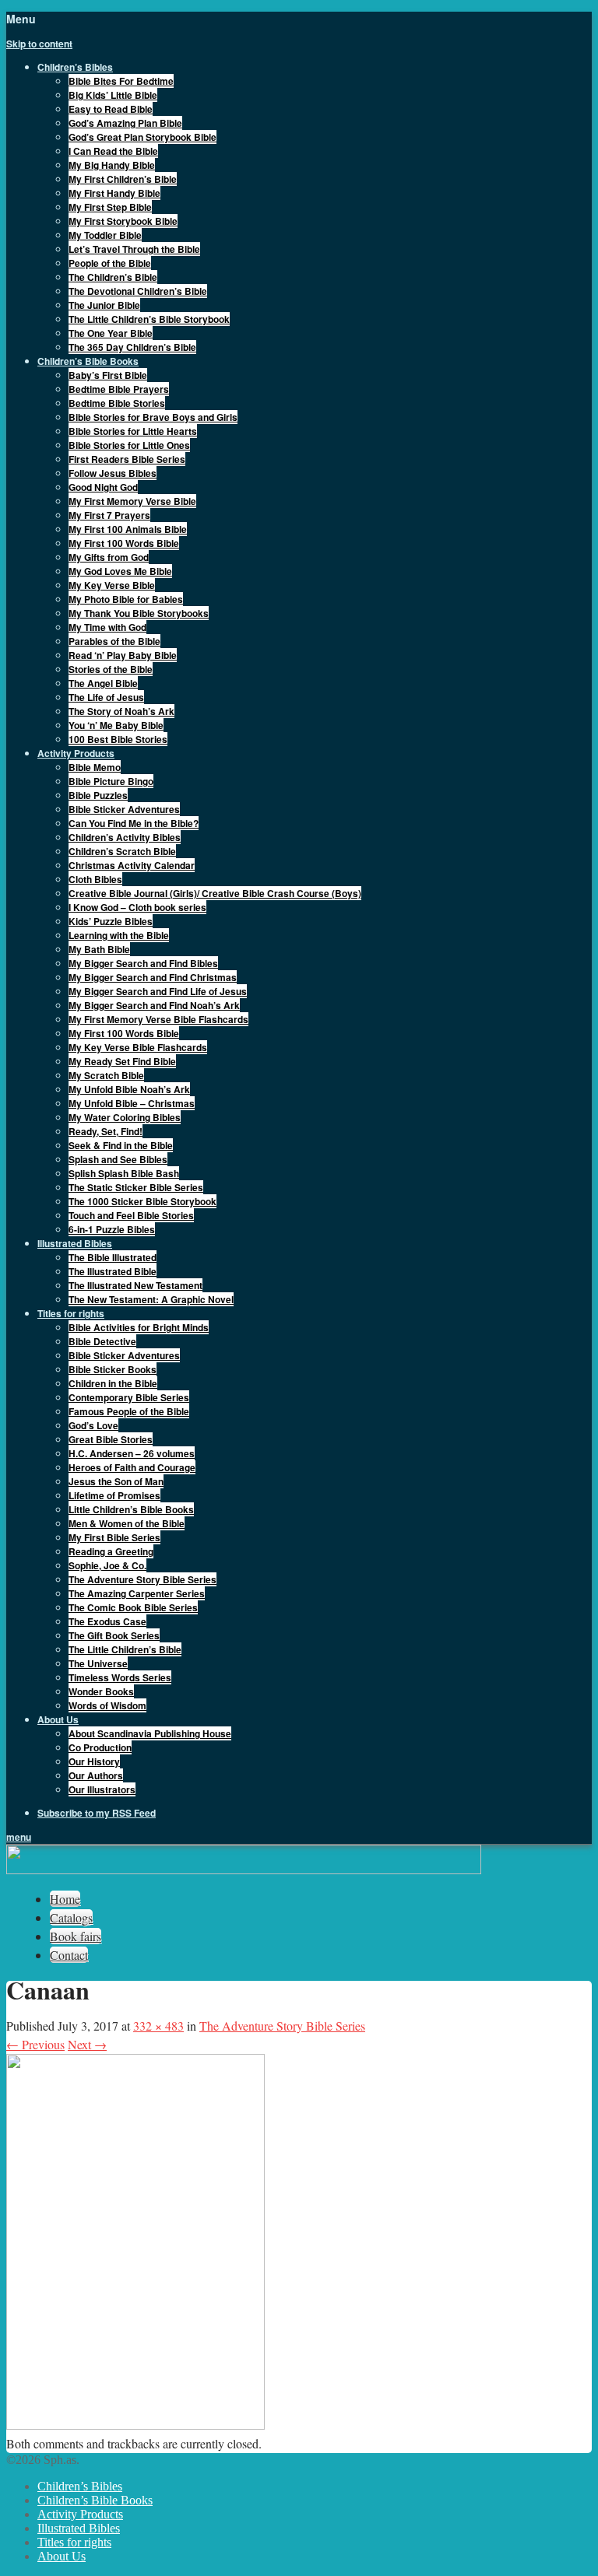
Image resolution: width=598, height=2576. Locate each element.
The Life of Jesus (106, 697)
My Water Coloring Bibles (125, 1117)
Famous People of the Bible (129, 1411)
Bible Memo (95, 767)
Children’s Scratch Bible (122, 851)
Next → (87, 2044)
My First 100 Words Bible (124, 543)
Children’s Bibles (80, 2486)
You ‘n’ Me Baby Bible (116, 725)
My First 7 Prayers (109, 515)
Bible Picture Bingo (111, 781)
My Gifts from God (109, 557)
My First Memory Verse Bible (132, 501)
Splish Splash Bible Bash (124, 1173)
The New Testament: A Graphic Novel (151, 1299)
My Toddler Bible (105, 235)
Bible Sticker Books (113, 1369)
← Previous (35, 2044)
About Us (62, 2556)
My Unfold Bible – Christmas (132, 1103)
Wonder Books (101, 1691)
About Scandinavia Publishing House (150, 1733)
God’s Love (93, 1425)
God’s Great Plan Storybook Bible (142, 137)
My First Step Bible (110, 207)
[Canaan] (135, 2425)
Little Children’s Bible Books (131, 1509)
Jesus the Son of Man (116, 1481)
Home (65, 1899)
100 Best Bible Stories (118, 739)
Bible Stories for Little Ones (129, 445)
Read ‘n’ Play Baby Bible (123, 655)
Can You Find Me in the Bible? (134, 823)
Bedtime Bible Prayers (119, 389)
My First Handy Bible (114, 193)
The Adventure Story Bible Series (142, 1579)
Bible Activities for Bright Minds (139, 1327)
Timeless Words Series (120, 1677)
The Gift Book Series (114, 1635)
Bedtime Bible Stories (117, 403)
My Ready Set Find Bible (122, 1061)
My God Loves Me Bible (120, 571)
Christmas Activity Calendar (132, 865)
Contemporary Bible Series (129, 1397)
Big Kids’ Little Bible (113, 95)
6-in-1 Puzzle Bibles (112, 1229)
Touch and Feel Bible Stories (131, 1215)
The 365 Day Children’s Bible (132, 347)
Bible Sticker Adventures (124, 809)
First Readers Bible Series (127, 459)
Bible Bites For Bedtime (121, 81)
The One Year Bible (111, 333)
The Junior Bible (104, 305)
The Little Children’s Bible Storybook (149, 319)
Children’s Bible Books (95, 2500)
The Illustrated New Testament (135, 1285)
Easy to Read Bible (111, 109)
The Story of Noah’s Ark (121, 711)
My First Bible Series (114, 1537)
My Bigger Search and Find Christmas (153, 977)
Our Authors (96, 1775)
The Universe (98, 1663)
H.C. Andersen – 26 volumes (132, 1453)
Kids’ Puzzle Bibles (111, 921)
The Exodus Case (107, 1621)
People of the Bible (110, 263)
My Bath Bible (99, 949)
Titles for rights (74, 2542)
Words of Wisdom (107, 1705)
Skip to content (39, 44)
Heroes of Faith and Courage (132, 1467)
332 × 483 (158, 2026)
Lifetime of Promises (114, 1495)
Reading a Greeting (111, 1551)
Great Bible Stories (111, 1439)
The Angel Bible (103, 683)
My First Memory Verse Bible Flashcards (158, 1019)
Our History (94, 1761)
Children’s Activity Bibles (125, 837)
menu (19, 1837)
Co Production (100, 1747)
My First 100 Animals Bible (128, 529)
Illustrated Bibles (79, 2528)
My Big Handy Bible (112, 165)
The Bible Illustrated (113, 1257)
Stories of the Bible (111, 669)
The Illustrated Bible (113, 1271)
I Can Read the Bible (113, 151)
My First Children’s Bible (123, 179)
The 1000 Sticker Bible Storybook (142, 1201)
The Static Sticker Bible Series (136, 1187)
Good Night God (103, 487)
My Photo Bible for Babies (126, 599)
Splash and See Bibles (118, 1159)
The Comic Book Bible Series (133, 1607)
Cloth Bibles (95, 879)
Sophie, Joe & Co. (107, 1565)
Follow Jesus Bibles (113, 473)
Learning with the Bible (119, 935)
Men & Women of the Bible (127, 1523)
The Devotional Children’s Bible (138, 291)
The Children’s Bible (113, 277)
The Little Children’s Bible (125, 1649)
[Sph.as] (244, 1870)
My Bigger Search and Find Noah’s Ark (154, 1005)
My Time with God (107, 627)
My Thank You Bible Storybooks (139, 613)
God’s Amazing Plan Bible (125, 123)
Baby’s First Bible (108, 375)
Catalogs (71, 1917)
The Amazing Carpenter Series (137, 1593)
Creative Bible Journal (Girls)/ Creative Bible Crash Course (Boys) (215, 893)
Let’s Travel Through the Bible (134, 249)
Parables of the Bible (114, 641)
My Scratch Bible (106, 1075)
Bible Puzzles (98, 795)
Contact (69, 1955)
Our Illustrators (102, 1789)
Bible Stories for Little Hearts (133, 431)
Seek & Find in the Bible (121, 1145)
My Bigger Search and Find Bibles (143, 963)
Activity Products (80, 2514)
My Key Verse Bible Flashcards (138, 1047)
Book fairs (76, 1936)
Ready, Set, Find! (106, 1131)
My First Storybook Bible (123, 221)
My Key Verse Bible (112, 585)
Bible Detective (102, 1341)
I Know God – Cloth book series (137, 907)
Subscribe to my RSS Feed (97, 1813)
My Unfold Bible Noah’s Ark (129, 1089)
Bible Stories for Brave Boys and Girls (153, 417)
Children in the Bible (113, 1383)
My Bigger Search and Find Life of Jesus (158, 991)
